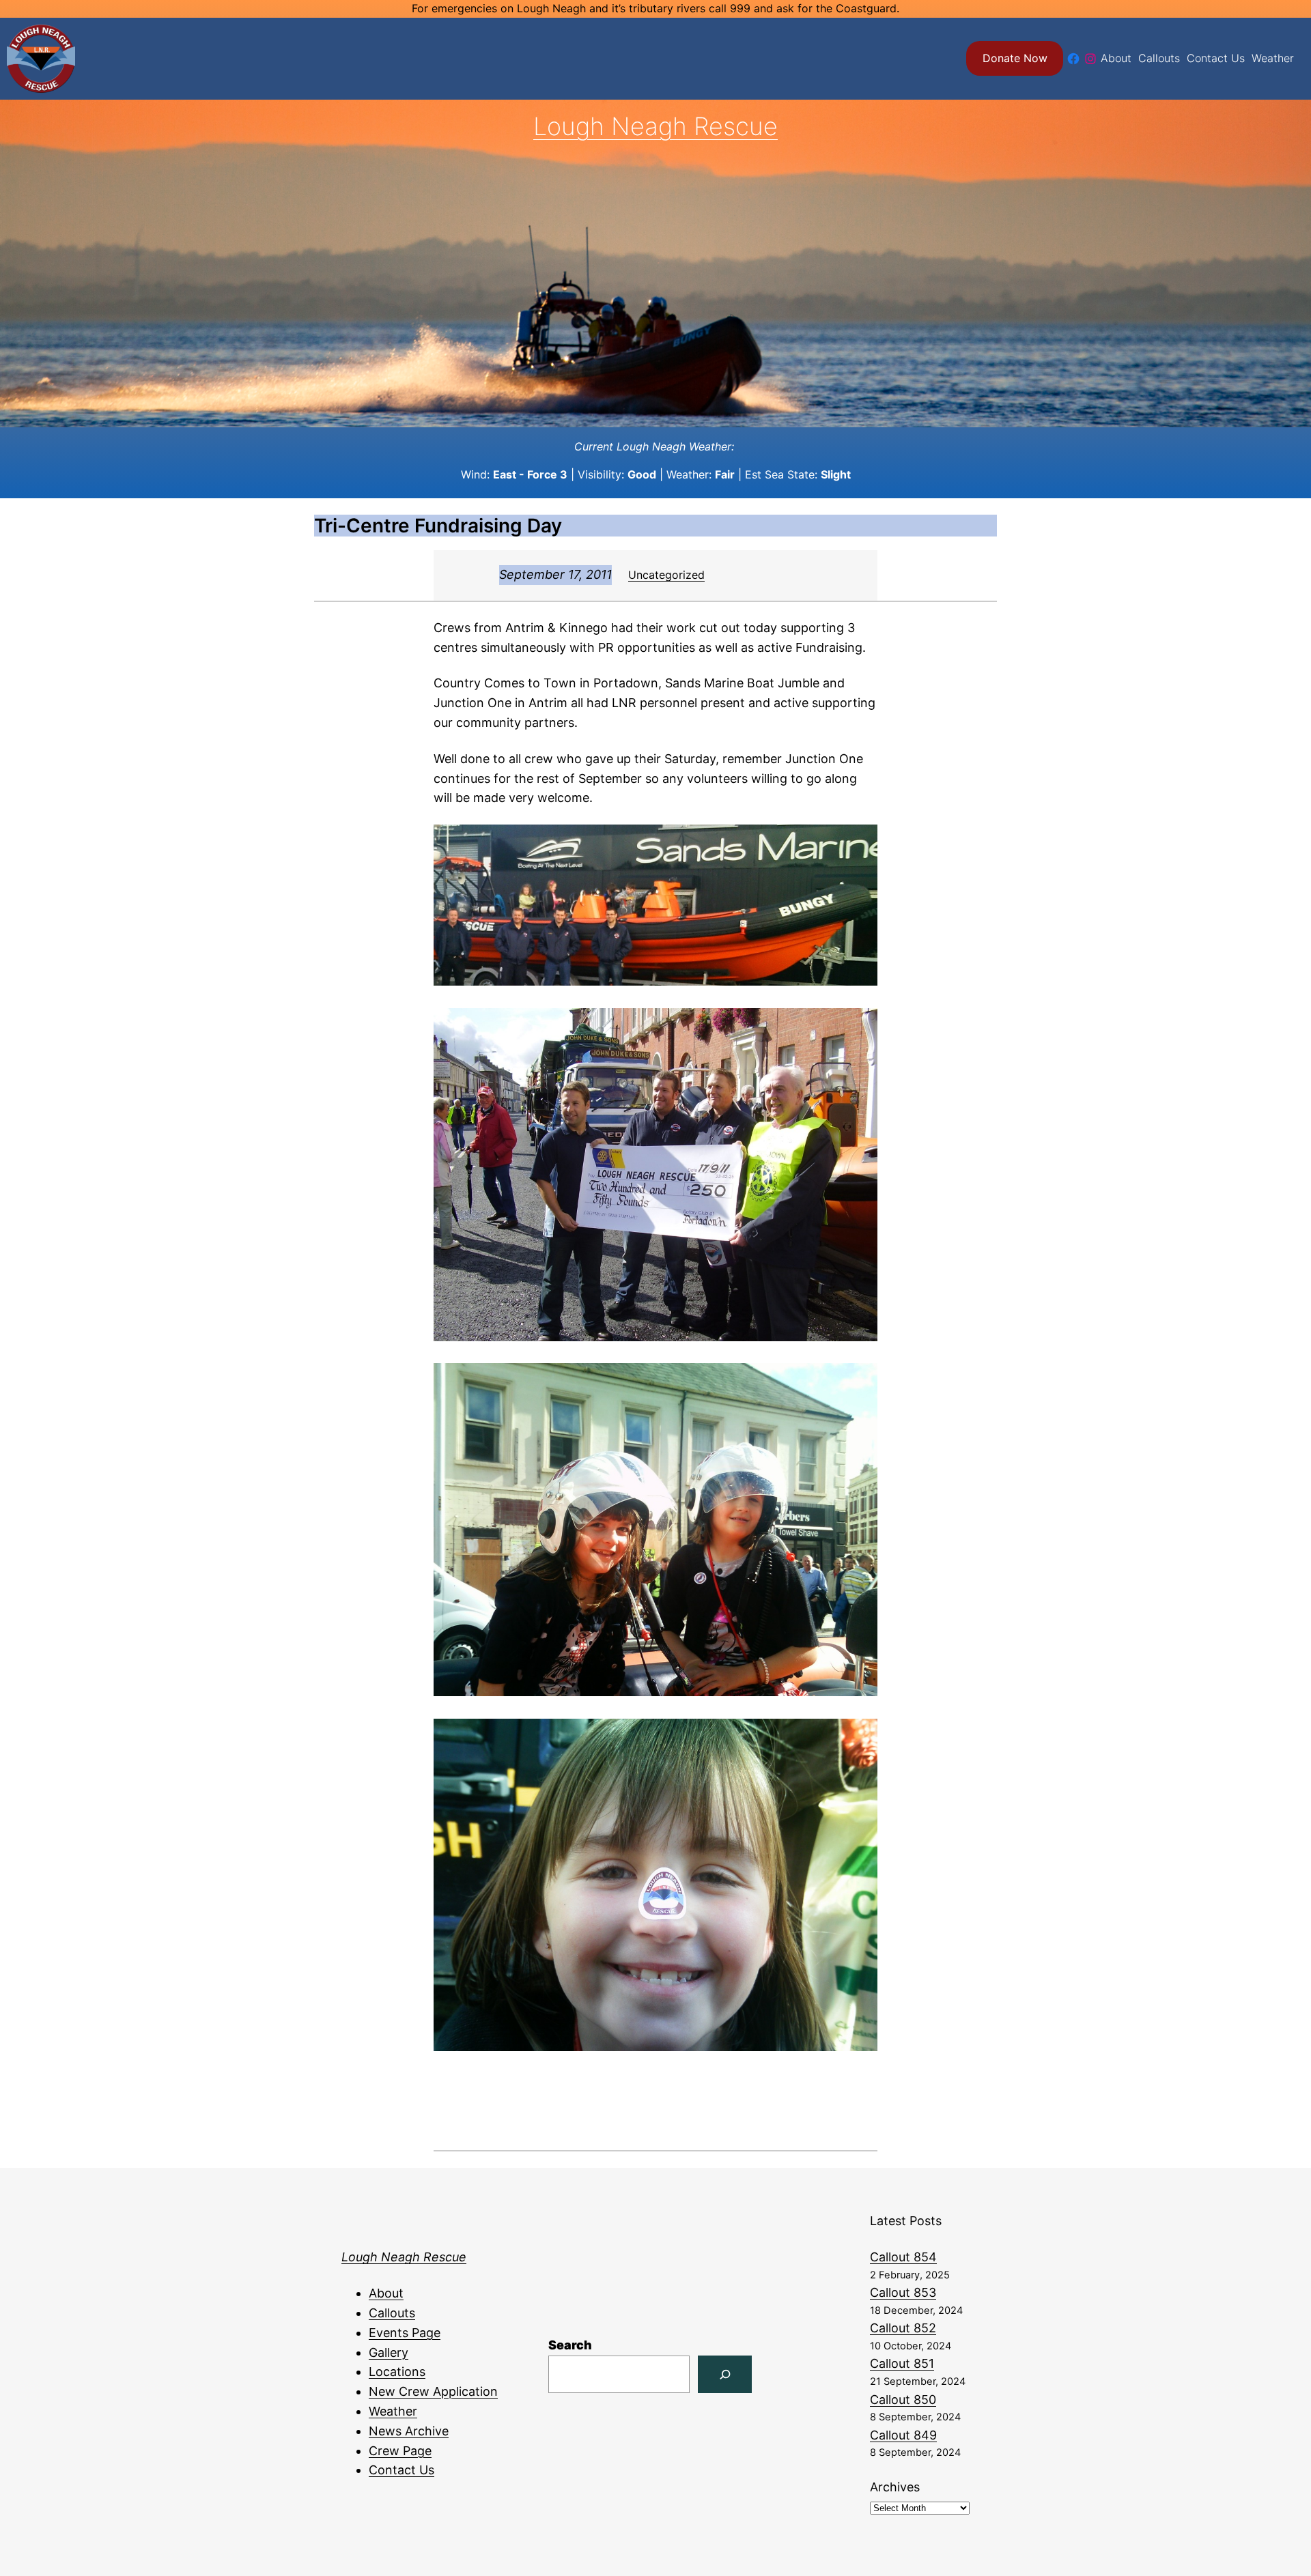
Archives (895, 2487)
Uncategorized (666, 575)
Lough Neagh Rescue (655, 126)
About (386, 2293)
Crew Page (400, 2451)
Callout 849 (903, 2435)
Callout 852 (903, 2328)
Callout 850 (903, 2400)
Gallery (389, 2352)
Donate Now (1015, 58)
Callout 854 (903, 2257)
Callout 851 (902, 2363)
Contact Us (401, 2470)
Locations (397, 2372)
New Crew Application (433, 2391)
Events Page (405, 2333)
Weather (393, 2411)
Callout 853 (903, 2292)
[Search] (725, 2374)
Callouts (392, 2313)
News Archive (409, 2431)
